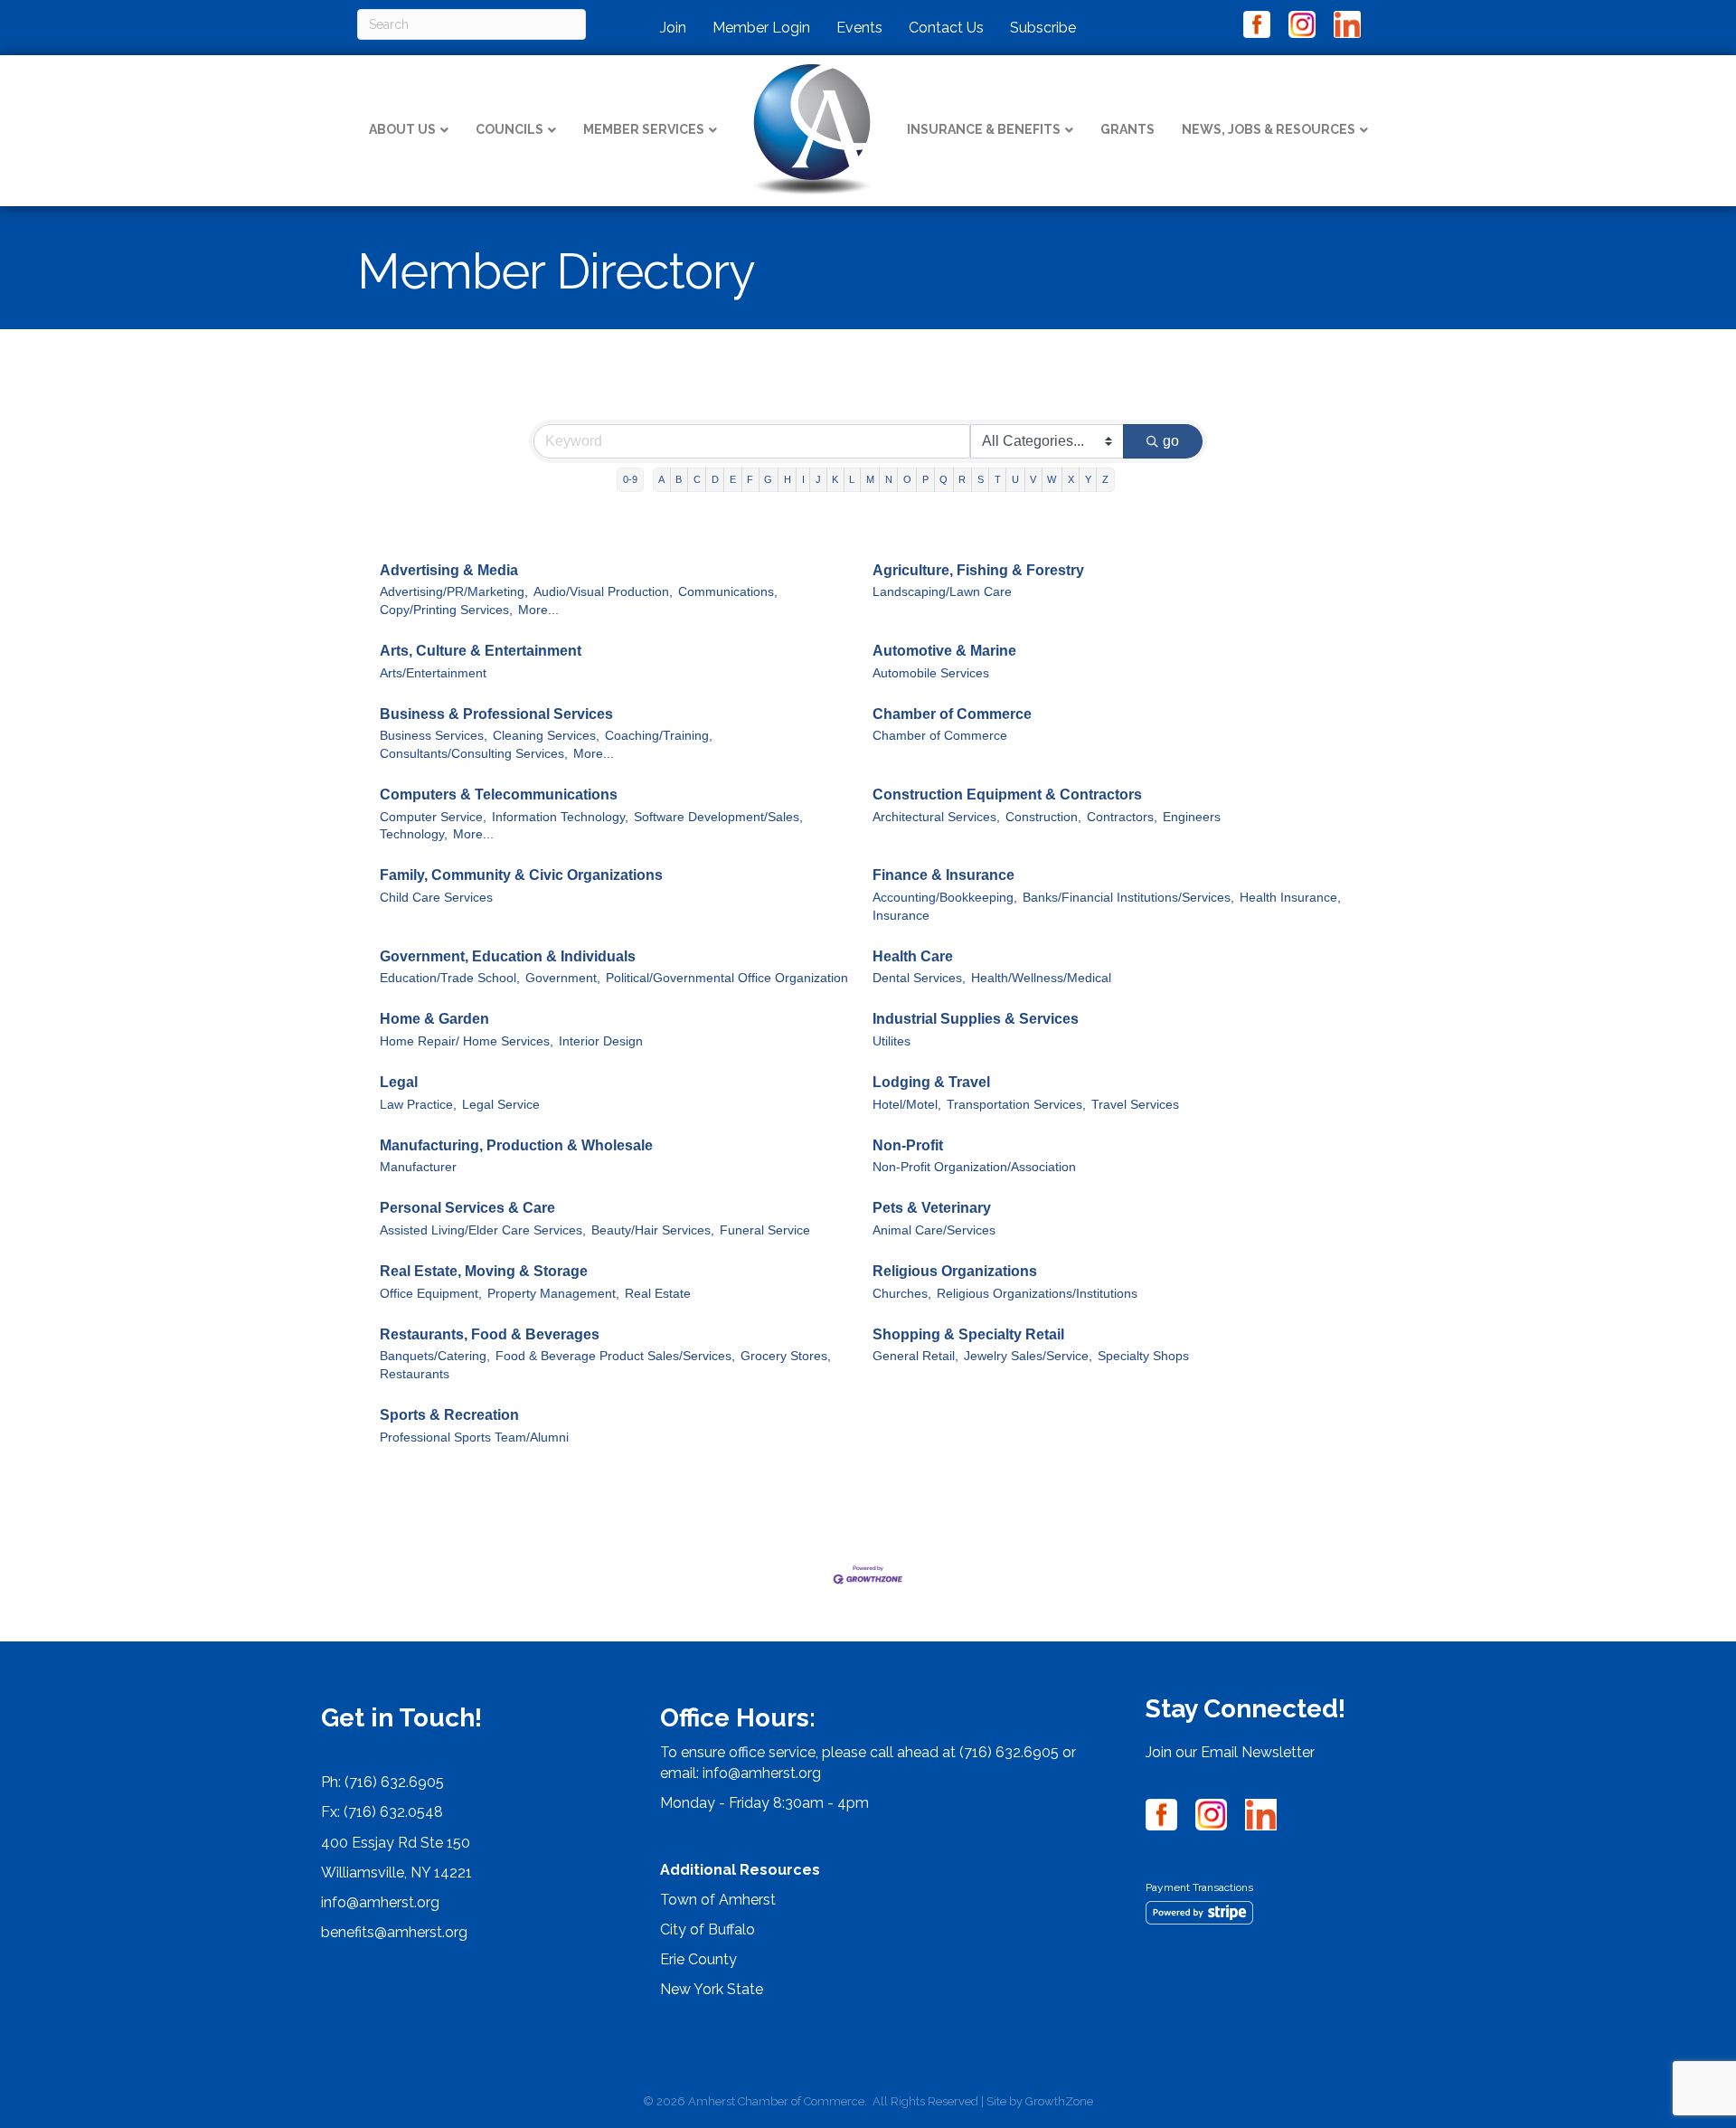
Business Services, (434, 736)
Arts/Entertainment (433, 673)
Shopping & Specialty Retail (968, 1334)
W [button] (1052, 479)
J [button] (818, 479)
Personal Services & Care (467, 1208)
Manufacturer (418, 1167)
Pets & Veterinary (932, 1208)
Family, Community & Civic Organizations (521, 875)
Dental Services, (919, 978)
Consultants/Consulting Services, (474, 754)
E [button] (733, 479)
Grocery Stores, (786, 1356)
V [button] (1033, 479)
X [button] (1071, 479)
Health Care (913, 956)
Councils (509, 129)
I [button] (803, 479)
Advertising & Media (449, 570)
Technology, (414, 834)
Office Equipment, (431, 1294)
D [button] (715, 479)
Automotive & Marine (944, 651)
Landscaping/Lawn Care (942, 592)
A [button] (661, 479)
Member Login (761, 28)
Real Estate (658, 1294)
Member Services (644, 129)
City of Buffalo (708, 1929)
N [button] (889, 479)
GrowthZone (1059, 2101)
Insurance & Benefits (984, 129)
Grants (1127, 129)
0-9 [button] (630, 479)
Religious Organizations (955, 1271)
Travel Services (1135, 1105)
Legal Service (501, 1105)
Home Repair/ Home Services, (467, 1041)
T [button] (998, 479)
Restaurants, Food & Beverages (490, 1334)
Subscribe (1043, 28)
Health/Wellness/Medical (1041, 978)
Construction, (1043, 817)
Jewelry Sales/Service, (1028, 1356)
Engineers (1192, 817)
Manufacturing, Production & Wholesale (516, 1145)
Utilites (892, 1041)
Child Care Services (436, 898)
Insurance (901, 916)
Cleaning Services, (546, 736)
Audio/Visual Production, (603, 592)
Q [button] (943, 479)
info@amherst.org (380, 1902)
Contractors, (1122, 817)
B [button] (679, 479)
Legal (399, 1082)
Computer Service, (433, 817)
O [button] (907, 479)
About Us (402, 129)
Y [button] (1088, 479)
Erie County (698, 1959)
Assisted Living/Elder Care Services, (483, 1230)
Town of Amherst (718, 1900)
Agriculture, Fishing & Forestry (978, 570)
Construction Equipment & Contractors (1007, 794)
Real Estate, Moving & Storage (484, 1271)
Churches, (902, 1294)
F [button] (750, 479)
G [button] (768, 479)
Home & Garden (434, 1019)
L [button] (852, 479)
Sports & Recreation (449, 1415)
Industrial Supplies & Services (976, 1019)
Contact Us (946, 28)
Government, (563, 978)
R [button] (962, 479)
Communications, (728, 592)
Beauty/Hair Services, (653, 1230)
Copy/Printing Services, (446, 610)
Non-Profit (908, 1145)
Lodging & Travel (931, 1082)
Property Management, (553, 1294)
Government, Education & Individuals (508, 956)
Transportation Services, (1016, 1105)
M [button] (870, 479)
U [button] (1015, 479)
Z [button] (1105, 479)
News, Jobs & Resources (1269, 129)
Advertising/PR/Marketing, (454, 592)
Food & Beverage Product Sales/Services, (615, 1356)
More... (538, 610)
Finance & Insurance (943, 875)
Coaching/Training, (659, 736)
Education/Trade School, (450, 978)
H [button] (788, 479)
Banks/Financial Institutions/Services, (1128, 898)
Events (859, 28)
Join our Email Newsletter (1230, 1752)
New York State (712, 1989)
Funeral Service (765, 1230)
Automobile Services (931, 673)
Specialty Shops (1143, 1356)
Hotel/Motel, (907, 1105)
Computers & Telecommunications (499, 794)
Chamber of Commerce (952, 714)
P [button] (925, 479)
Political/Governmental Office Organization (727, 978)
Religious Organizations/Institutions (1037, 1294)
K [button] (835, 479)
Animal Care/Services (934, 1230)
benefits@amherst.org (394, 1932)
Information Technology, (560, 817)
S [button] (981, 479)
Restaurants (415, 1374)
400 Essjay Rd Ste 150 (396, 1843)
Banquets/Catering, (435, 1356)
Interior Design (601, 1041)
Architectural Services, (936, 817)
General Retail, (915, 1356)
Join (673, 28)
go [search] (1171, 441)
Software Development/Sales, (718, 817)
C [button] (697, 479)
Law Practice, (418, 1105)
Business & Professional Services (496, 714)
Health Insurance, (1290, 898)
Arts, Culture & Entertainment (481, 651)
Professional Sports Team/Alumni (474, 1438)
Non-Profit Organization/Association (974, 1167)
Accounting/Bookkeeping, (945, 898)
